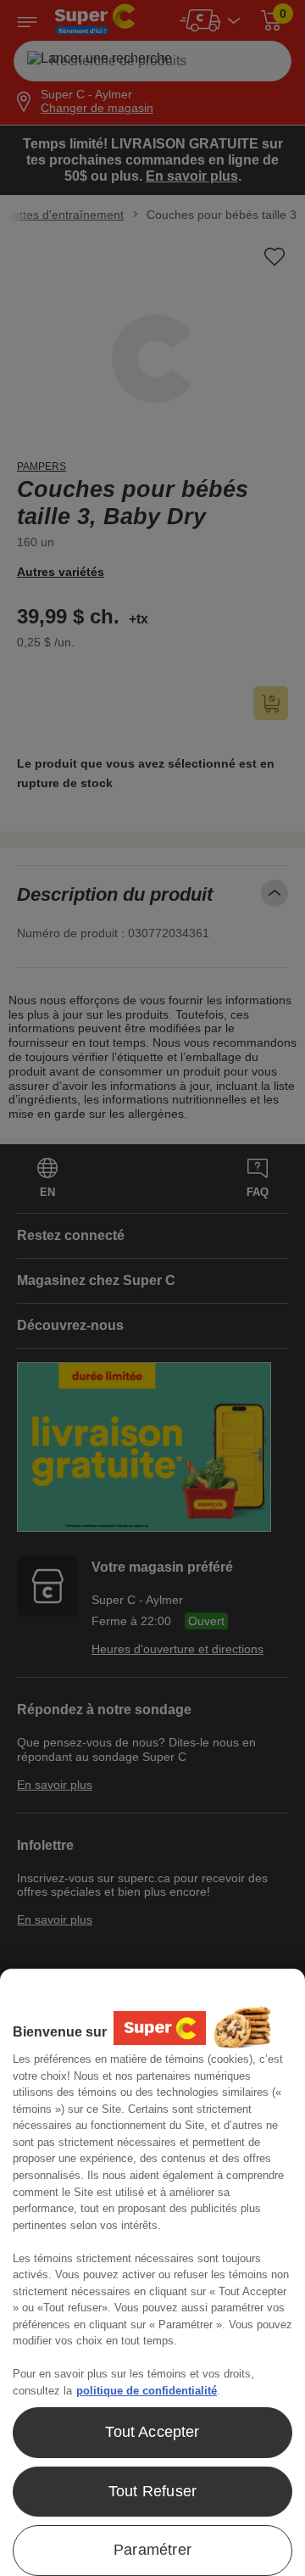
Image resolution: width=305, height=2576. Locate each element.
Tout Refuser (152, 2491)
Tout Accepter (152, 2432)
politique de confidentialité (147, 2391)
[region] (152, 2272)
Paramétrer (152, 2550)
